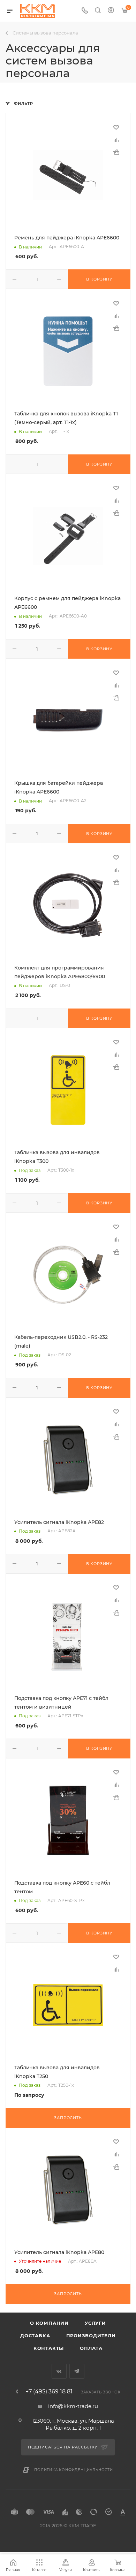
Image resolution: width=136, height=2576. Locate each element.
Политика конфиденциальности (74, 2470)
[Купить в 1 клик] (116, 152)
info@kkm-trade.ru (73, 2406)
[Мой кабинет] (111, 11)
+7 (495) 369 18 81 (49, 2392)
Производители (91, 2336)
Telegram (77, 2371)
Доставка (35, 2336)
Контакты (49, 2348)
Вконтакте (59, 2371)
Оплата (91, 2348)
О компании (49, 2323)
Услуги (95, 2323)
